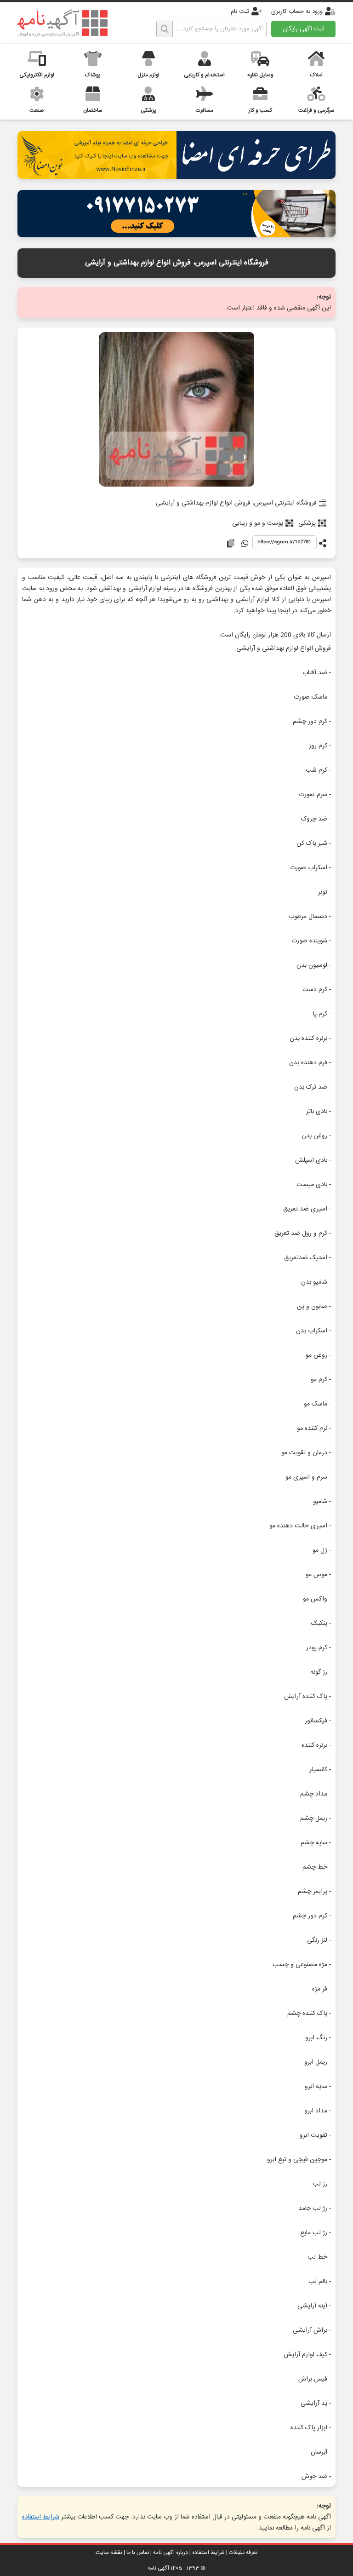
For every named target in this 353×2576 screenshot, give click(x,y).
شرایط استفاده (41, 2517)
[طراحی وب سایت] (176, 235)
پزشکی (307, 523)
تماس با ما (138, 2553)
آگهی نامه (158, 2568)
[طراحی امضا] (176, 176)
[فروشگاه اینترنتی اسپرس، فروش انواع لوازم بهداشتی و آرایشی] (177, 410)
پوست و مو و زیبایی (258, 523)
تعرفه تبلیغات (243, 2553)
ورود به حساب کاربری (297, 11)
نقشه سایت (109, 2553)
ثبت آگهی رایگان (303, 29)
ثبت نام (240, 11)
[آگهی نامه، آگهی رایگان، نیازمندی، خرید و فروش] (63, 23)
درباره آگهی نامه (171, 2553)
